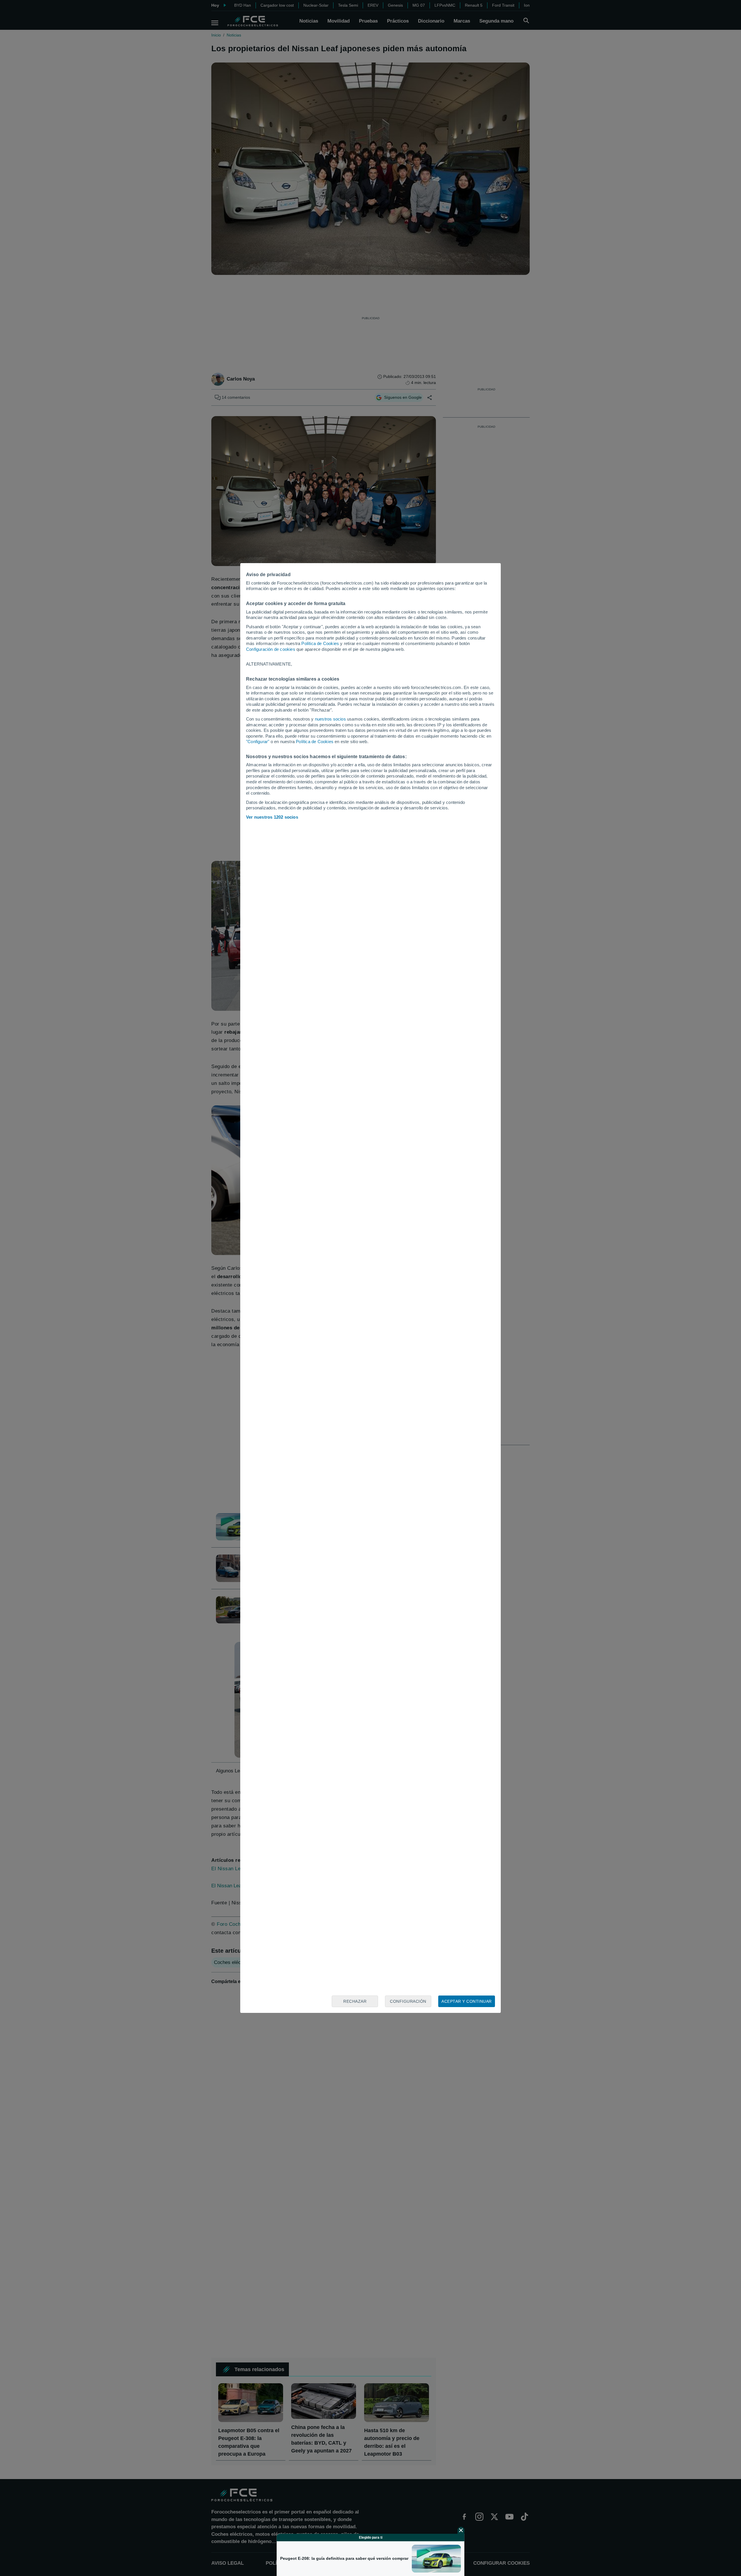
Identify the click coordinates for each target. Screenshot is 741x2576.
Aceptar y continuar (467, 2001)
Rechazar (355, 2001)
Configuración (408, 2001)
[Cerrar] (461, 2530)
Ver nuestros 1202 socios (272, 817)
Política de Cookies (320, 643)
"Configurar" (258, 742)
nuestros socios (330, 719)
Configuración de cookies (271, 649)
